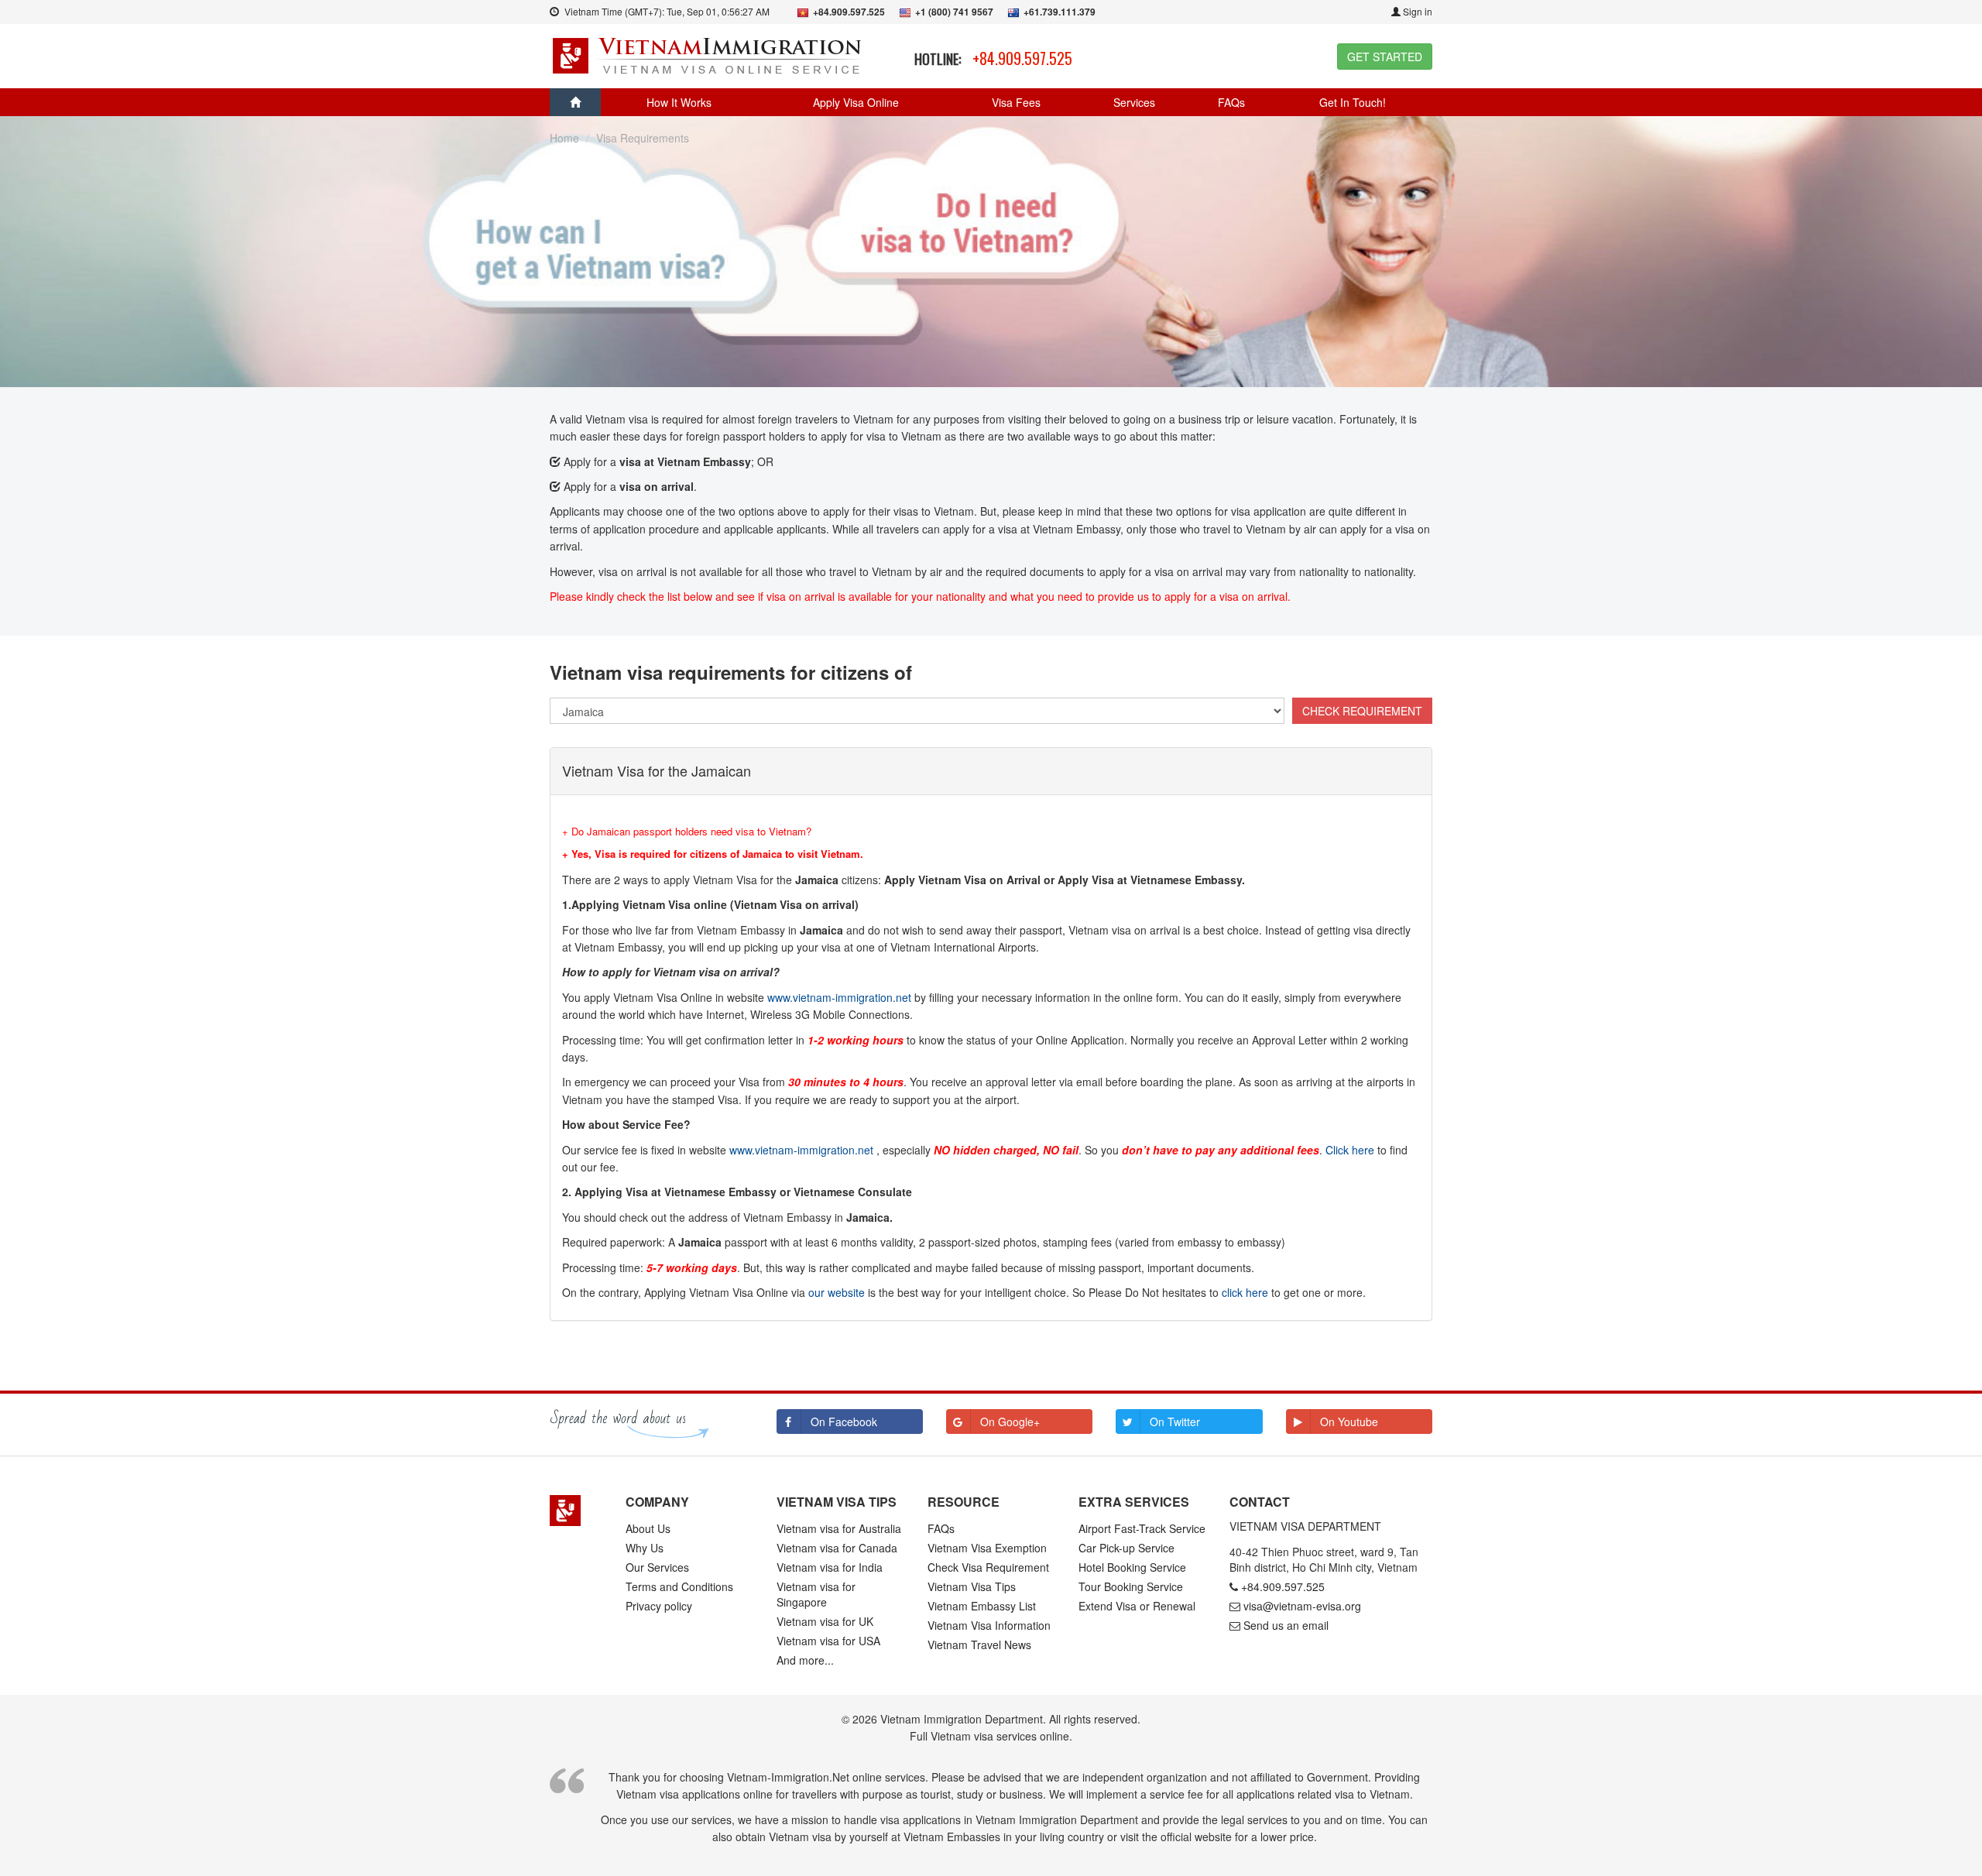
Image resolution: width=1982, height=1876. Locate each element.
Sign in (1416, 11)
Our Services (657, 1567)
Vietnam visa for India (830, 1567)
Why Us (645, 1548)
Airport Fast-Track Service (1142, 1528)
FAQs (1231, 102)
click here (1245, 1292)
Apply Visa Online (856, 102)
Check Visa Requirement (988, 1567)
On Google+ (1010, 1422)
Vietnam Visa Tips (972, 1586)
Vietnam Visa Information (989, 1625)
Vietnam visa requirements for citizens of (731, 672)
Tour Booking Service (1131, 1586)
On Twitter (1175, 1422)
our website (837, 1292)
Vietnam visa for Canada (837, 1548)
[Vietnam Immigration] (576, 1511)
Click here (1350, 1150)
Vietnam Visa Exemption (987, 1548)
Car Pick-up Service (1126, 1548)
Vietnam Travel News (979, 1645)
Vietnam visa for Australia (839, 1528)
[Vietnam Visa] (709, 54)
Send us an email (1286, 1625)
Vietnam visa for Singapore (816, 1594)
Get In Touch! (1353, 102)
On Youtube (1349, 1422)
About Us (648, 1528)
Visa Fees (1016, 102)
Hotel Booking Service (1132, 1567)
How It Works (679, 102)
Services (1134, 102)
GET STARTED (1385, 57)
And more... (805, 1660)
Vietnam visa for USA (828, 1641)
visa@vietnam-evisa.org (1302, 1606)
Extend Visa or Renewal (1137, 1606)
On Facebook (844, 1422)
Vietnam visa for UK (825, 1621)
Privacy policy (659, 1606)
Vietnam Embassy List (982, 1606)
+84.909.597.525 (1022, 58)
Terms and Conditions (679, 1586)
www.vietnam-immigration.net (839, 997)
